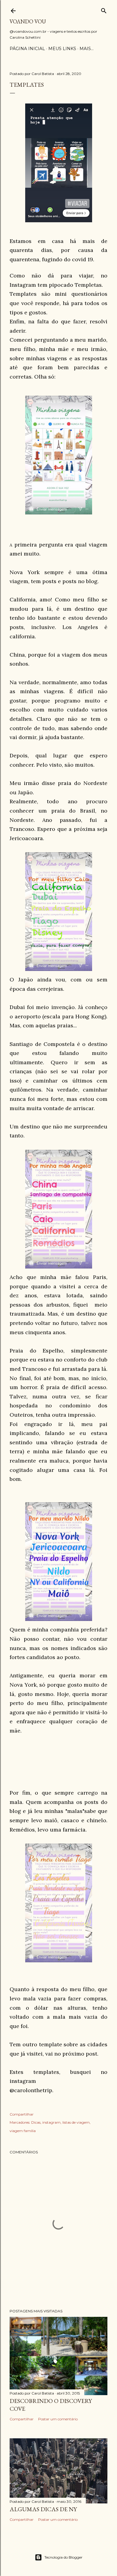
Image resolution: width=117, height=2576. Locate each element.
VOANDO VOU (28, 21)
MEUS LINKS (62, 49)
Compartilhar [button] (22, 2114)
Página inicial (27, 49)
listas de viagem (76, 2122)
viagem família (23, 2131)
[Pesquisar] (104, 9)
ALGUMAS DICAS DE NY (43, 2509)
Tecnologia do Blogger (63, 2557)
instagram (51, 2122)
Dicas (36, 2122)
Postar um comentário (58, 2419)
